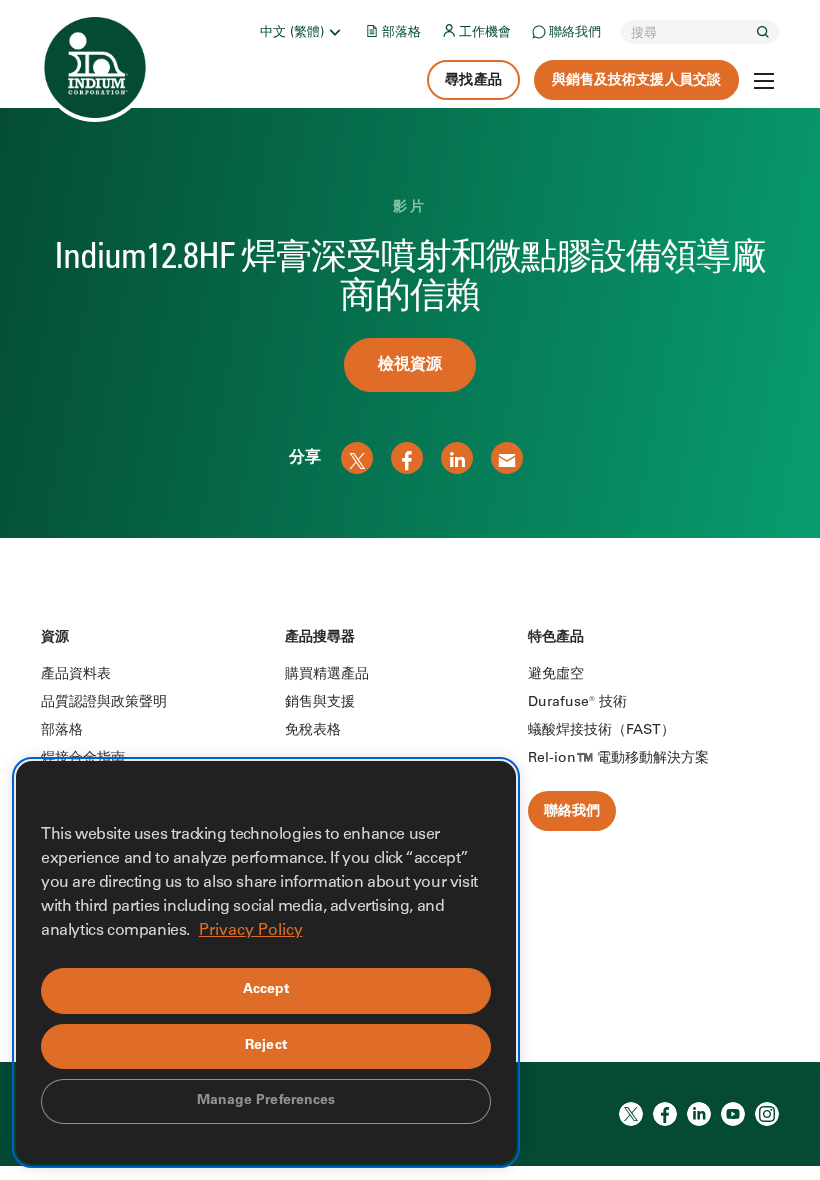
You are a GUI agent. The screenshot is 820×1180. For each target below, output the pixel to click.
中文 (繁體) (292, 33)
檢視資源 (410, 365)
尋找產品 (473, 81)
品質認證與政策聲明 (104, 703)
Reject (266, 1046)
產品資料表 (76, 675)
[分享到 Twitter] (357, 458)
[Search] (763, 32)
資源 (55, 638)
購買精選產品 (327, 675)
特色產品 (556, 638)
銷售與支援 (320, 703)
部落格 (401, 33)
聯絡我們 (575, 33)
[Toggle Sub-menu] (334, 32)
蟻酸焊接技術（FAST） (601, 731)
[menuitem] (302, 32)
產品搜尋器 (320, 638)
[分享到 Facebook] (407, 458)
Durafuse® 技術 (577, 703)
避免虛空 (556, 675)
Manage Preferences (266, 1101)
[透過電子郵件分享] (507, 458)
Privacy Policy (251, 931)
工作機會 (485, 33)
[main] (410, 269)
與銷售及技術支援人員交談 (636, 81)
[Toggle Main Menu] (764, 81)
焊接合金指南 (83, 759)
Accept (266, 990)
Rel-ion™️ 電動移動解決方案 (618, 759)
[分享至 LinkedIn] (457, 458)
